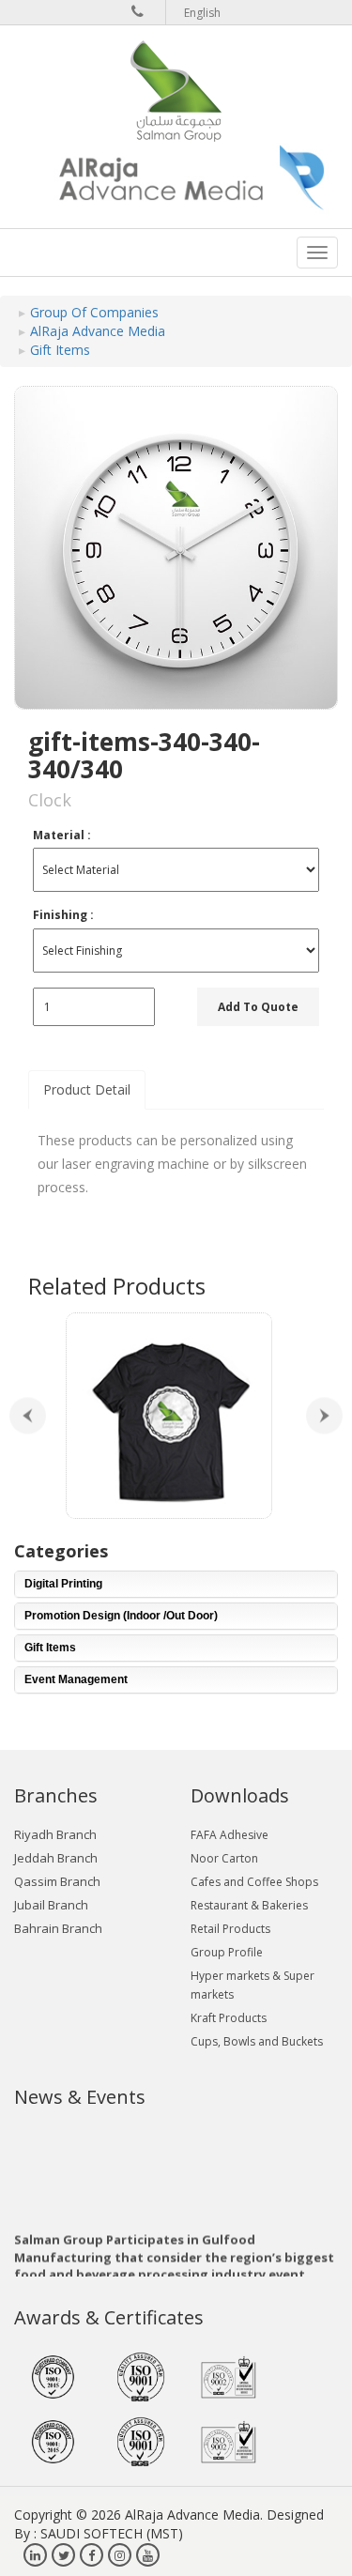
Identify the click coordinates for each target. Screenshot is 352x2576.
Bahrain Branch (58, 1928)
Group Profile (227, 1952)
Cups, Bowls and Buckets (257, 2041)
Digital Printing (63, 1584)
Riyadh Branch (55, 1834)
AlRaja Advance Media (98, 331)
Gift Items (60, 350)
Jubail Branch (51, 1905)
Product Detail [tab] (87, 1089)
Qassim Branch (57, 1881)
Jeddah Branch (56, 1858)
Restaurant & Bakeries (249, 1905)
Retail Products (230, 1929)
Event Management (76, 1679)
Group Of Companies (94, 312)
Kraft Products (229, 2018)
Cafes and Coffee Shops (254, 1882)
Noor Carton (224, 1858)
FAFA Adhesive (230, 1835)
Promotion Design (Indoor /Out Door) (121, 1616)
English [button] (202, 13)
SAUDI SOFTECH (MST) (112, 2533)
